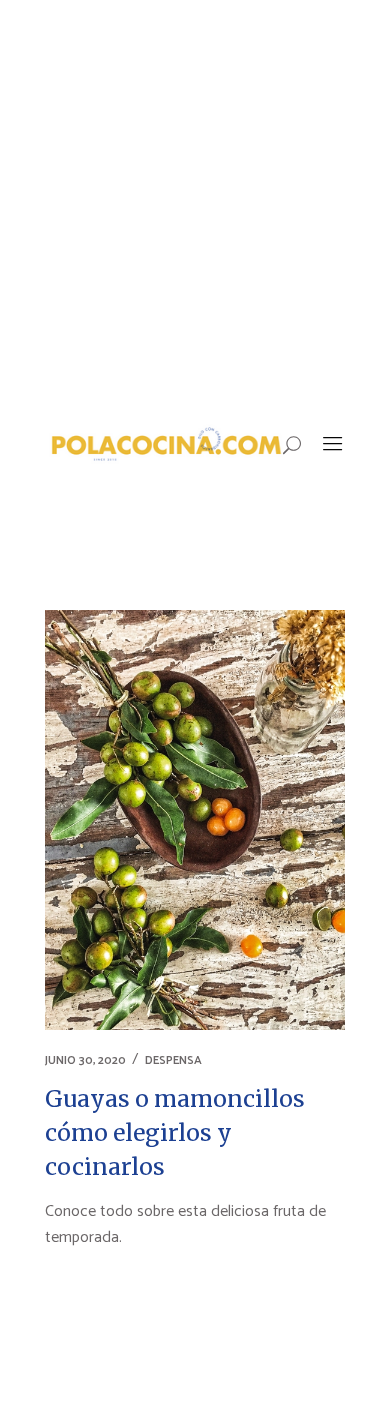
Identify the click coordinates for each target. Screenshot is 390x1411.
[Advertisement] (195, 205)
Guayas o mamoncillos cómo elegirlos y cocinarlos (175, 1132)
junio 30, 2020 (85, 1060)
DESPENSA (173, 1060)
